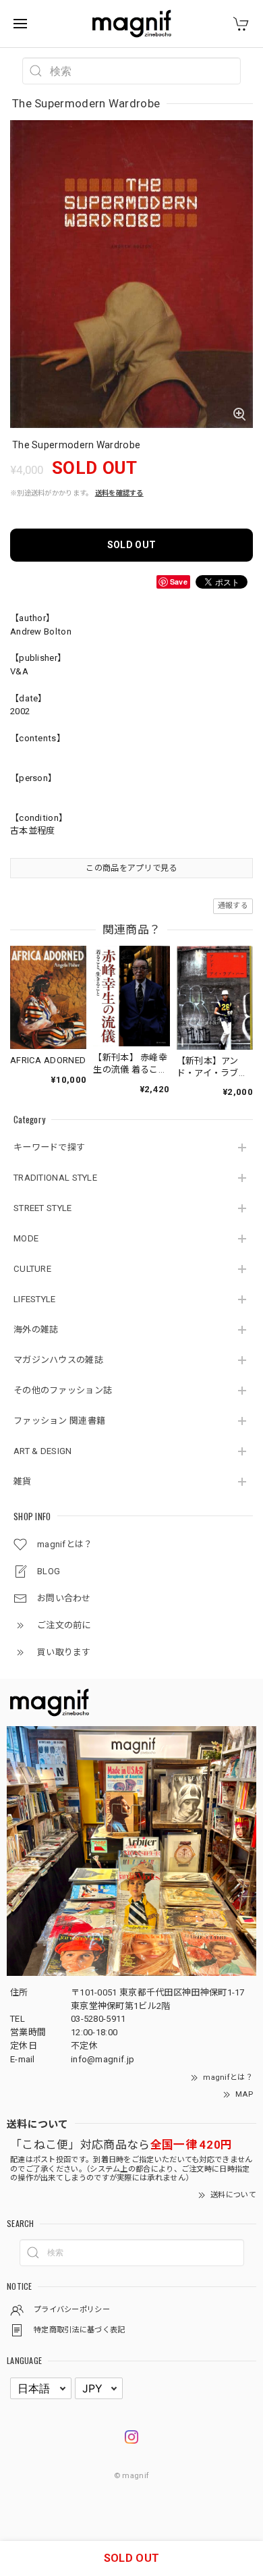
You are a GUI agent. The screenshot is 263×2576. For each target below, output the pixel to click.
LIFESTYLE (35, 1299)
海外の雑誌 (36, 1330)
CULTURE (32, 1269)
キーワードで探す (49, 1147)
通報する (233, 906)
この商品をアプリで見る (131, 868)
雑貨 (23, 1481)
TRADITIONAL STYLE (55, 1178)
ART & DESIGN (43, 1451)
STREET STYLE (43, 1208)
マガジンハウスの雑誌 (58, 1360)
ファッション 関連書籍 (59, 1421)
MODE (26, 1238)
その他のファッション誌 (63, 1390)
